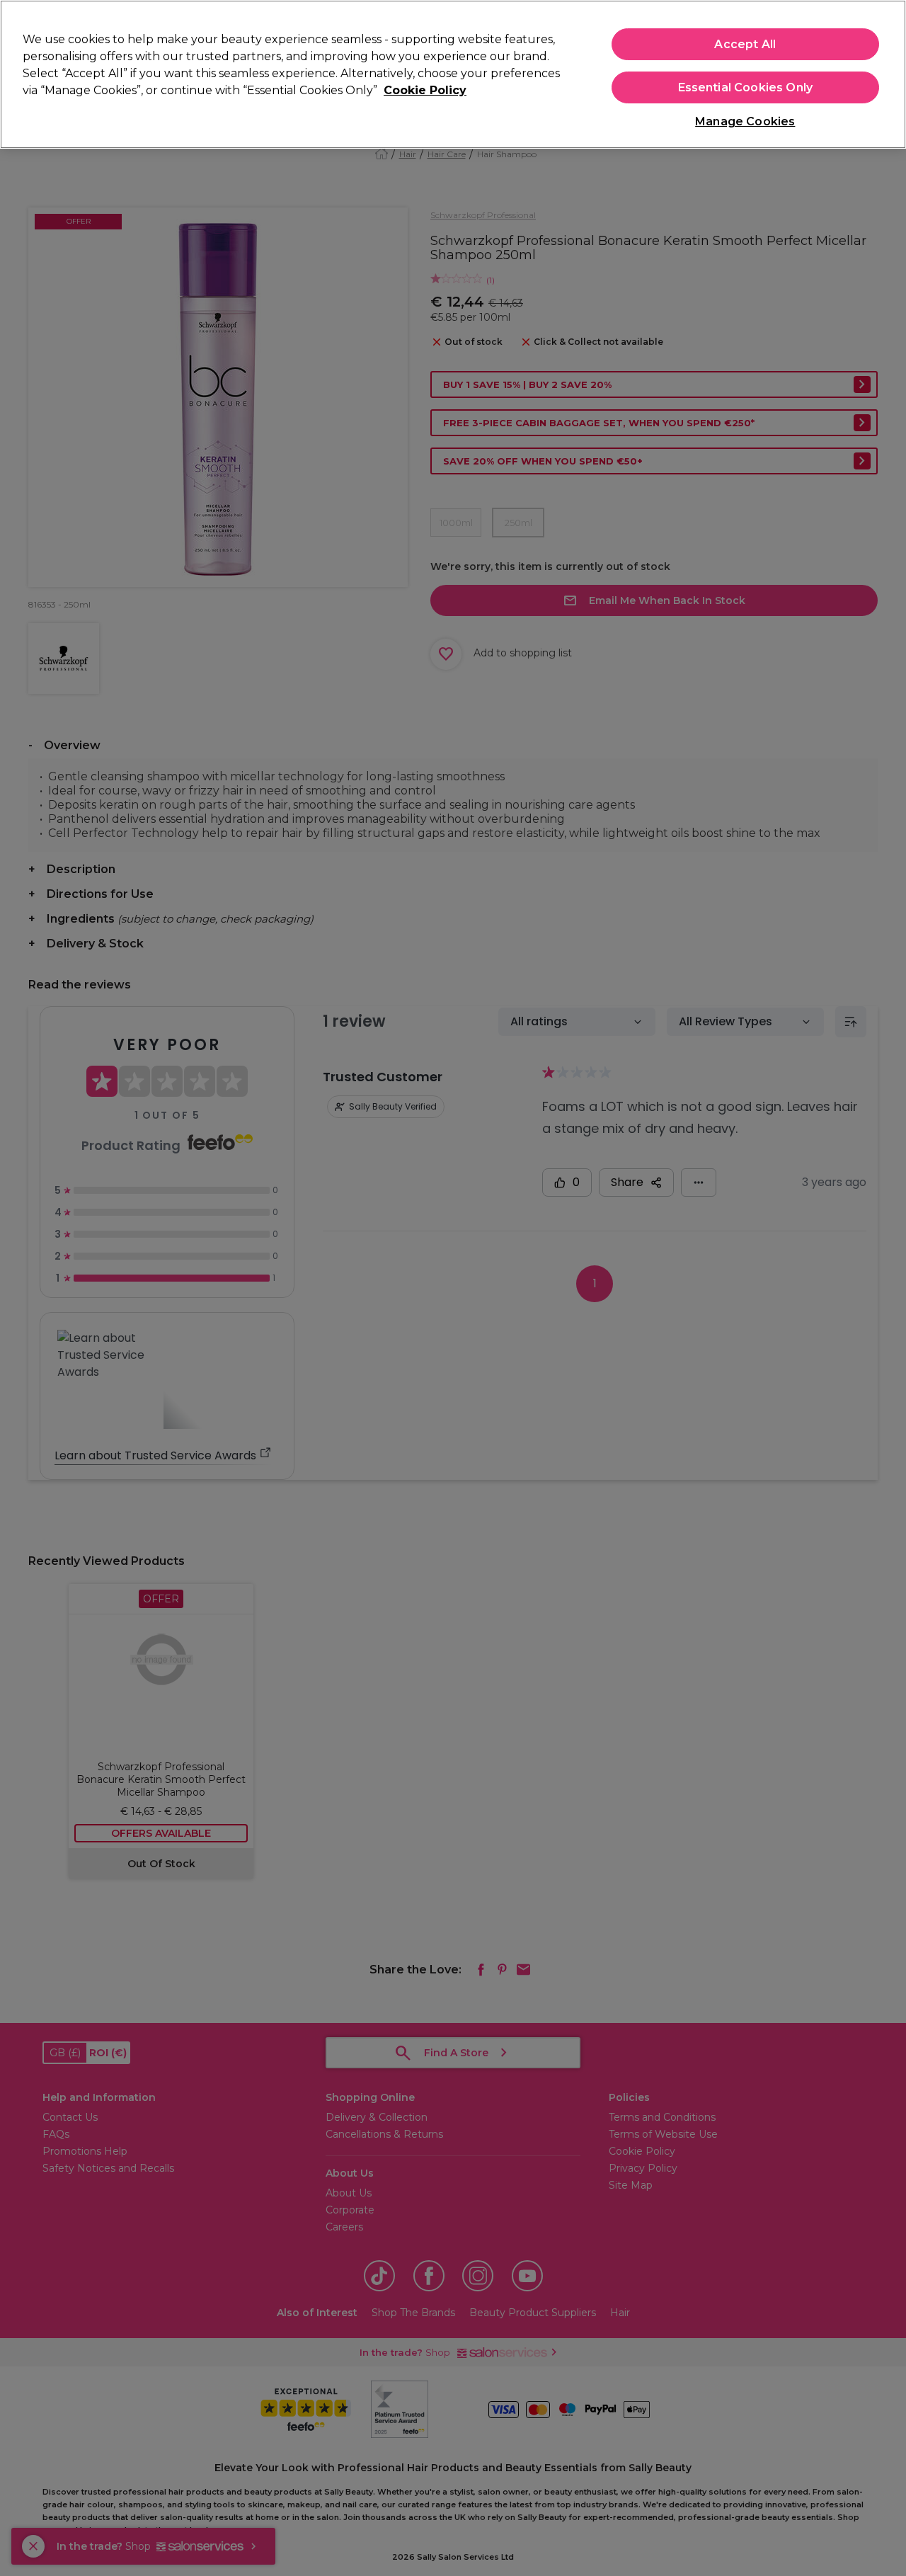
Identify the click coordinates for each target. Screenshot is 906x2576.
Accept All (745, 44)
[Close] (883, 73)
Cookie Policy (425, 90)
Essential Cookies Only (746, 87)
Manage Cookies (745, 121)
